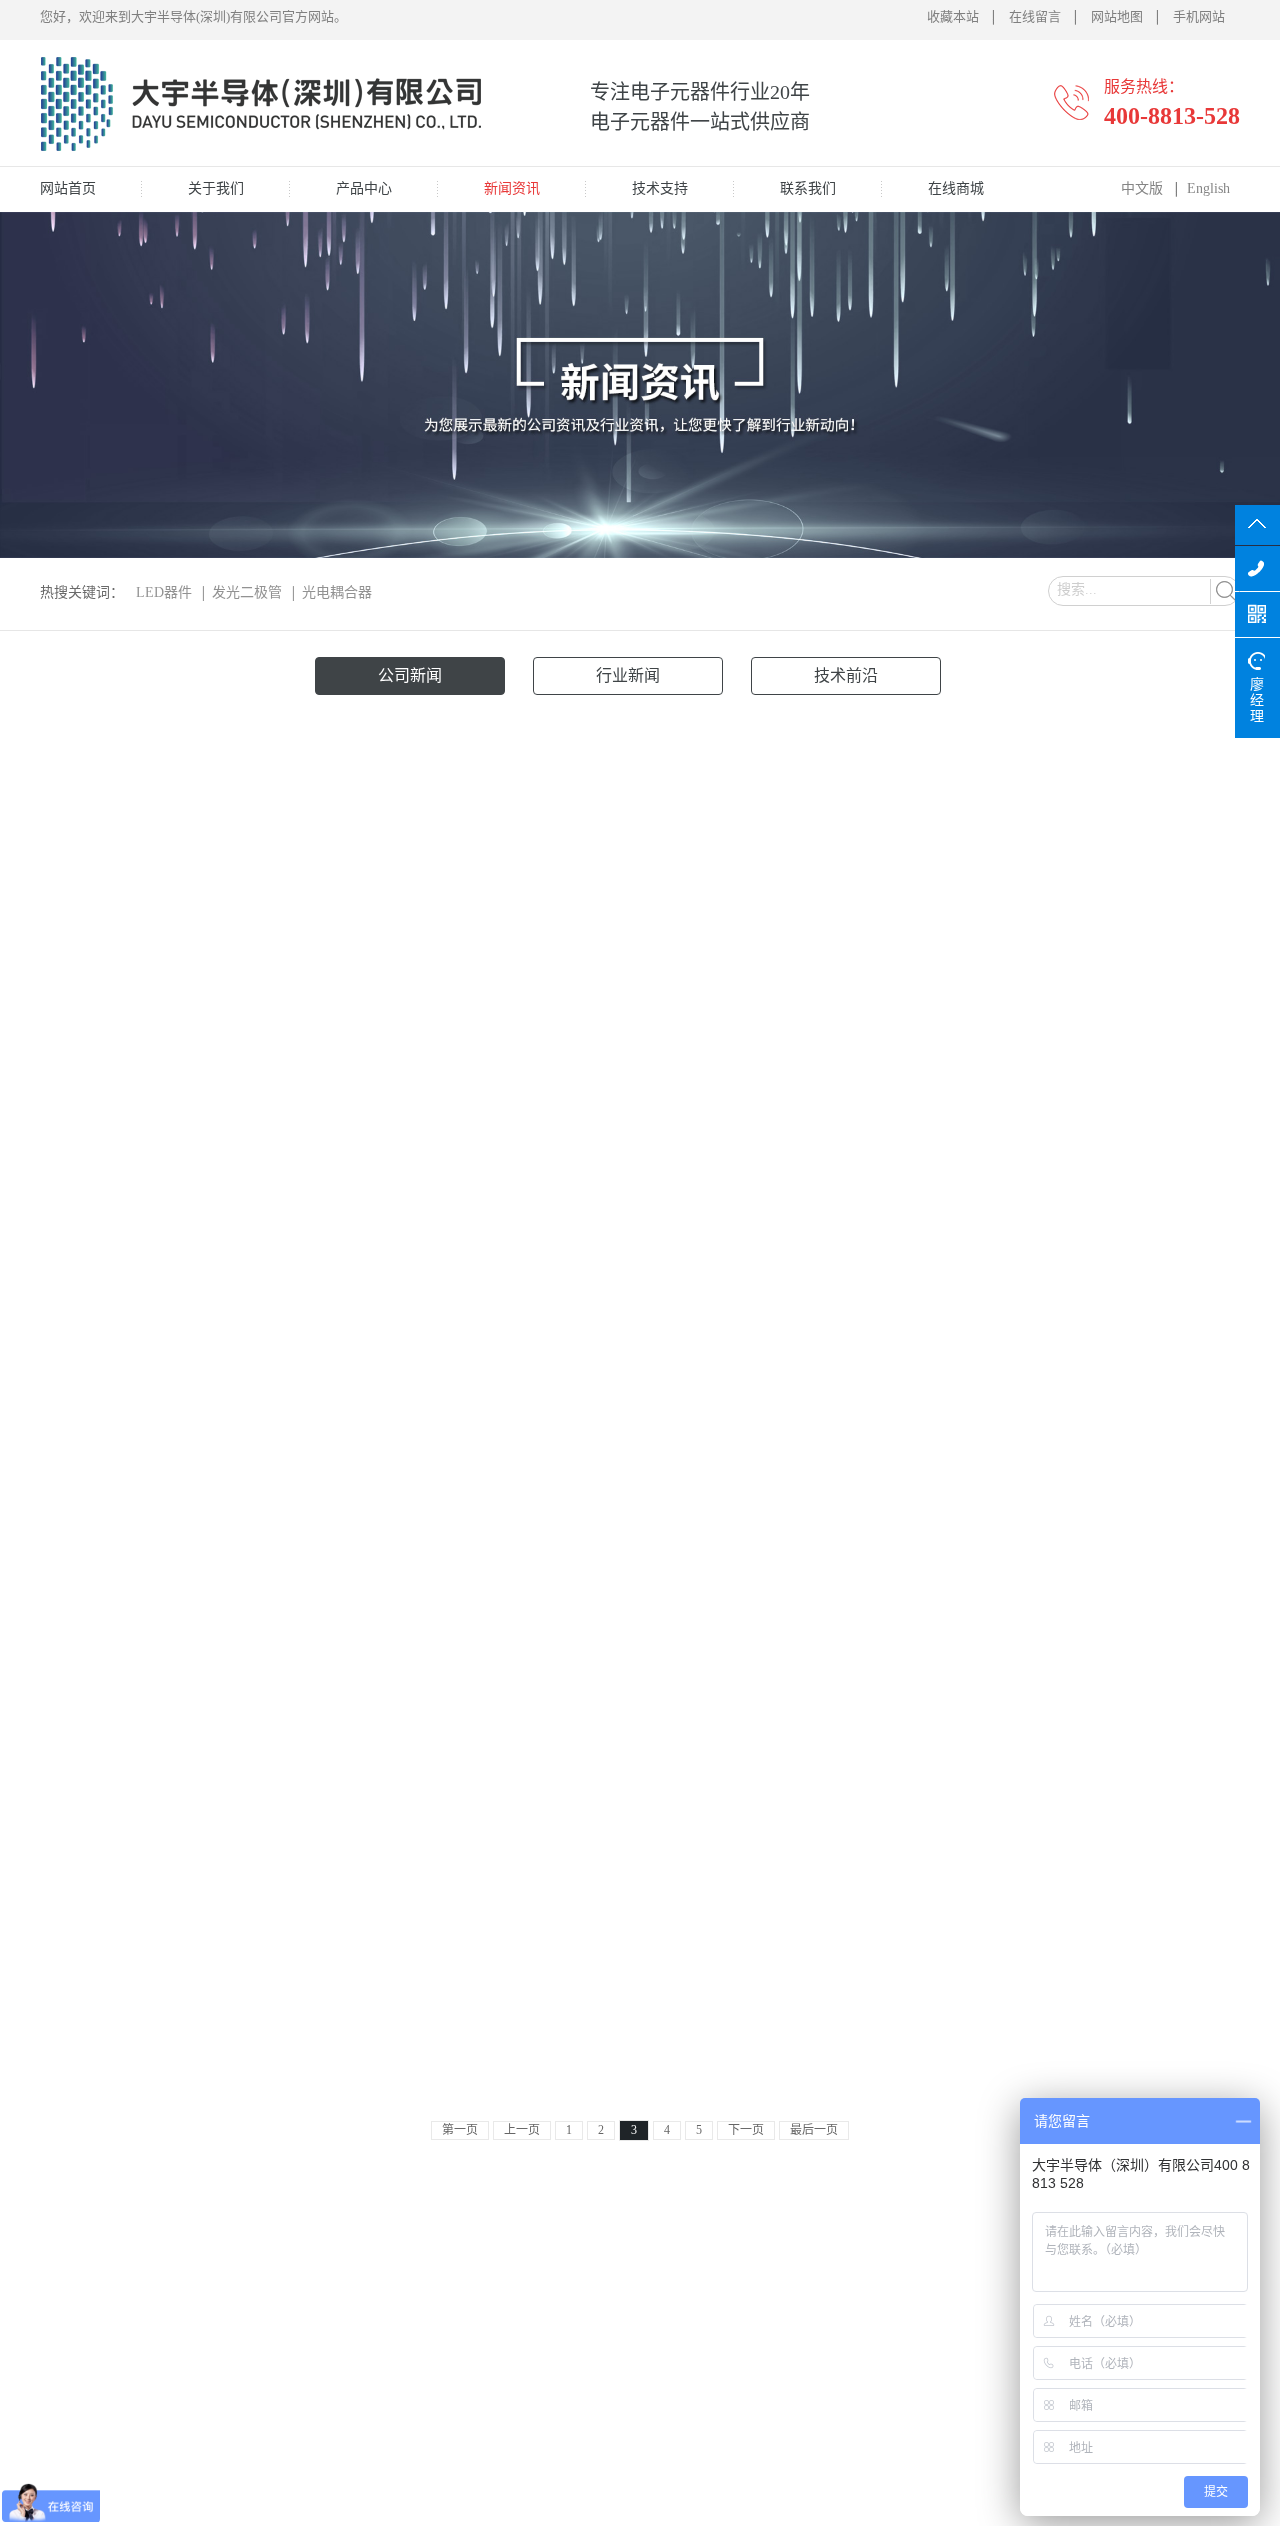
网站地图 (1117, 17)
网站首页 (68, 189)
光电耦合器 (337, 593)
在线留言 (1035, 17)
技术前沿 (846, 676)
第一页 (460, 2130)
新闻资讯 (512, 189)
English (1208, 189)
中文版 (1144, 189)
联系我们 (808, 189)
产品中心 (364, 189)
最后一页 (814, 2130)
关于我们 (216, 189)
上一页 (522, 2130)
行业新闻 (628, 676)
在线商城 (956, 189)
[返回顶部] (1257, 525)
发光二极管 (249, 593)
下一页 (746, 2130)
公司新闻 (410, 676)
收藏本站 (953, 17)
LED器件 (166, 593)
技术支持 (660, 189)
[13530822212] (1257, 568)
